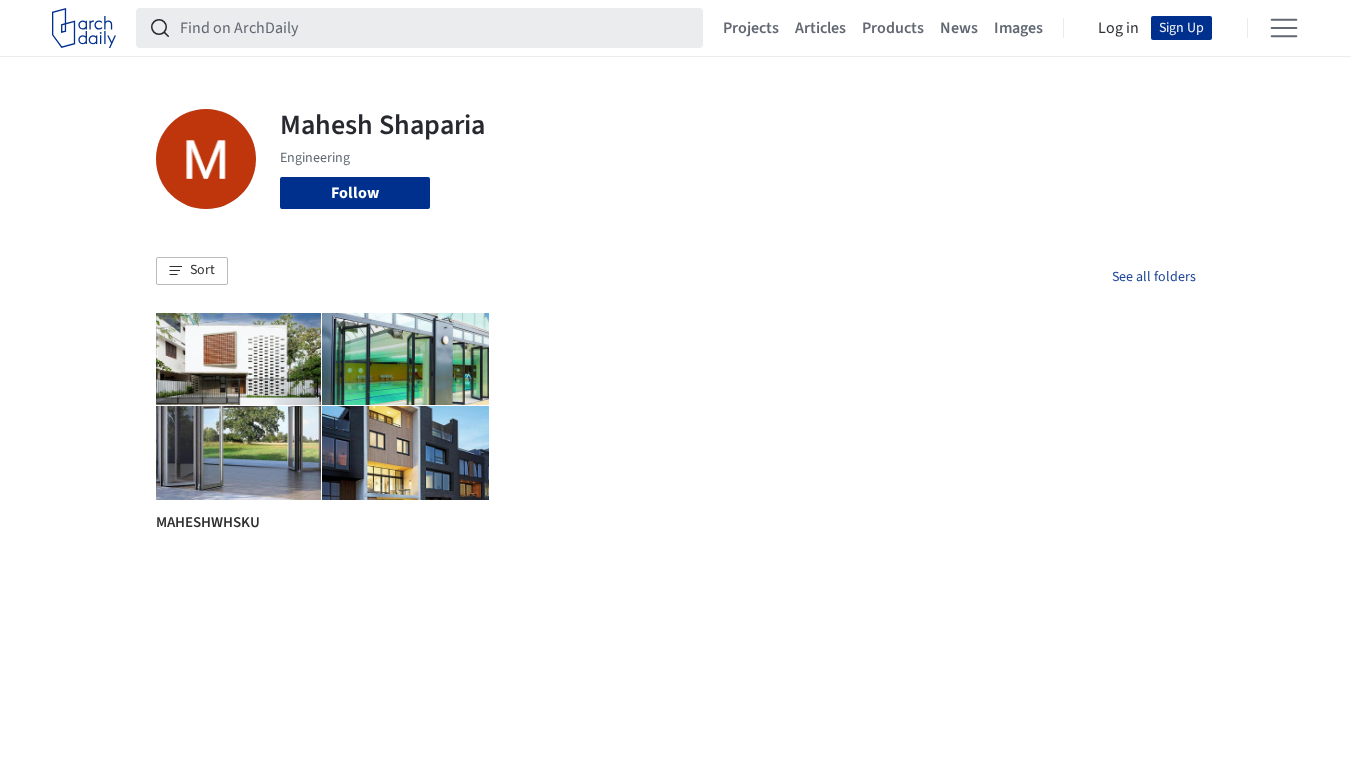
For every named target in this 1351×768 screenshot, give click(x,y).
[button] (192, 271)
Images (1018, 28)
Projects (751, 28)
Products (893, 28)
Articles (820, 28)
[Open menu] (1284, 28)
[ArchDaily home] (84, 28)
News (959, 28)
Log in (1118, 28)
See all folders (1154, 277)
